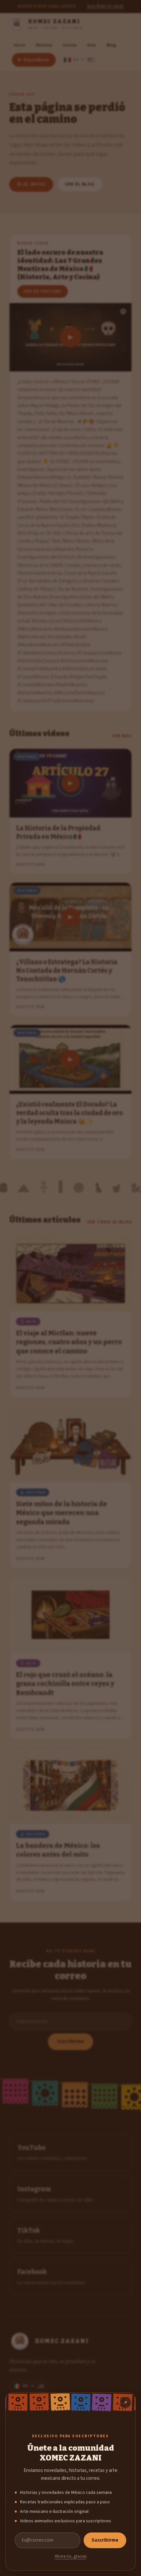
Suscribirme (105, 2540)
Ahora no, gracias (71, 2556)
